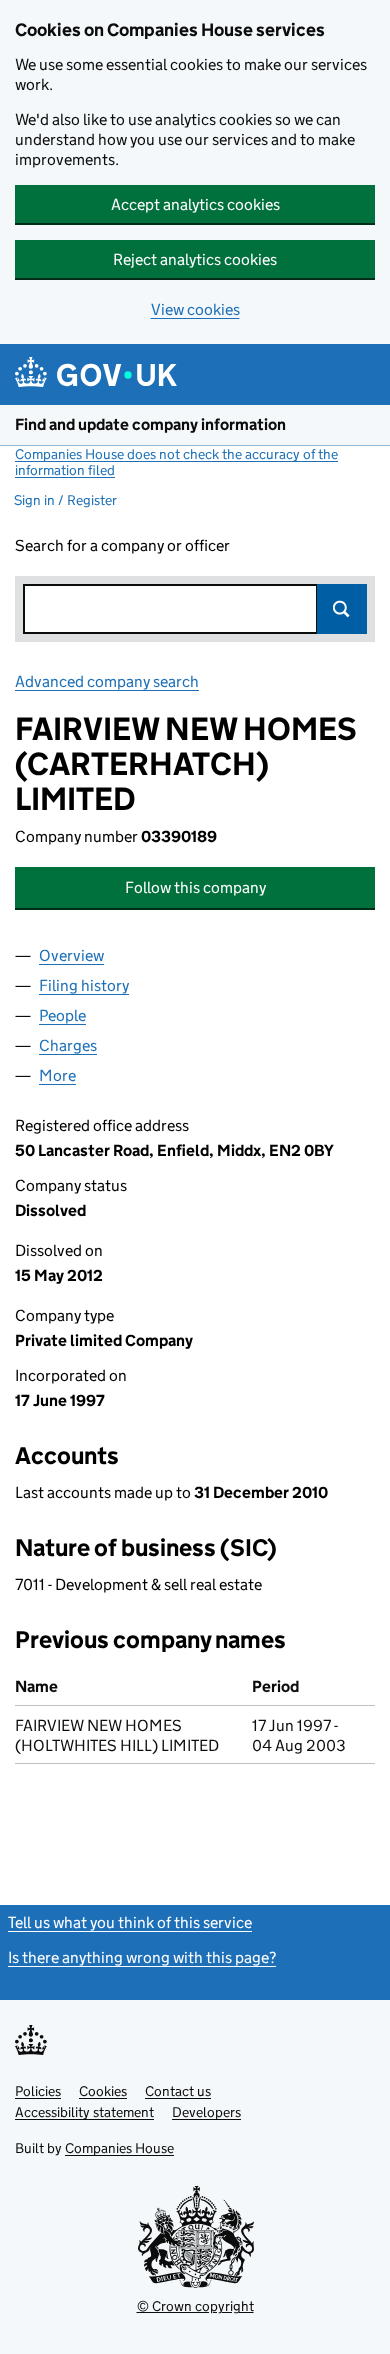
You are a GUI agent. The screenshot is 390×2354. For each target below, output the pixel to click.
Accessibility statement (84, 2112)
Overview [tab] (71, 955)
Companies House (119, 2148)
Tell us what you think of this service (130, 1922)
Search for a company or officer (122, 545)
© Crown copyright (195, 2306)
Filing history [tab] (84, 985)
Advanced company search (107, 681)
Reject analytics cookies (195, 259)
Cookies (103, 2091)
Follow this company (195, 887)
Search (342, 609)
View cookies (195, 309)
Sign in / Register (65, 500)
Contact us (178, 2091)
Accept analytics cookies (195, 204)
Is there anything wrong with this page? (142, 1957)
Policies (38, 2091)
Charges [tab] (68, 1045)
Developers (206, 2112)
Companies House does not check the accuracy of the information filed (176, 462)
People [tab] (62, 1015)
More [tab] (57, 1075)
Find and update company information (150, 424)
